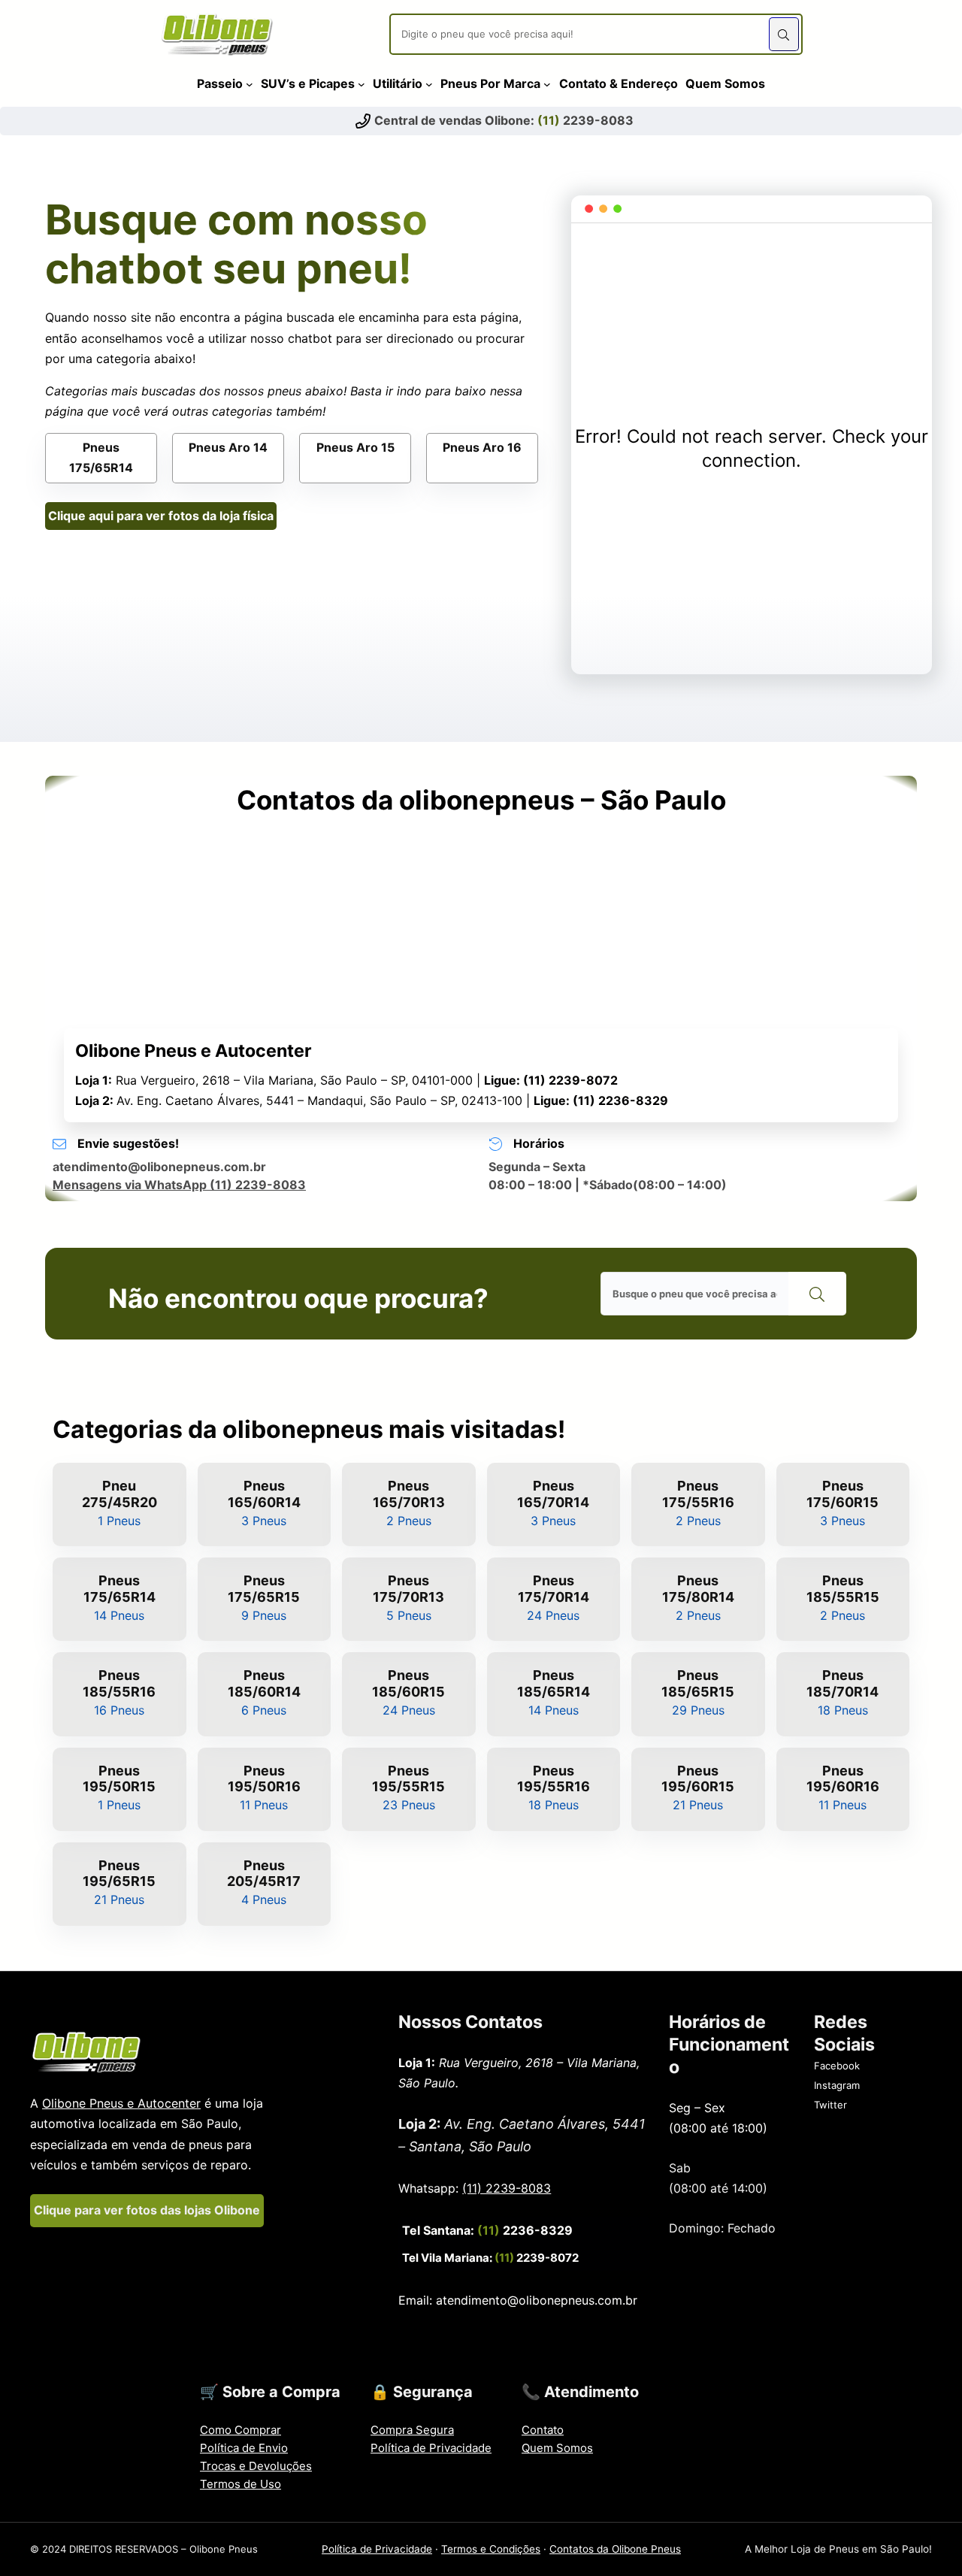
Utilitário (398, 83)
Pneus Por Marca (490, 83)
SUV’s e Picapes (308, 83)
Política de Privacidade (431, 2448)
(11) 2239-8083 (507, 2188)
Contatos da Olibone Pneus (615, 2549)
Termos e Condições (491, 2549)
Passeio (220, 83)
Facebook (837, 2066)
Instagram (837, 2085)
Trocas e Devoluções (256, 2466)
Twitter (830, 2105)
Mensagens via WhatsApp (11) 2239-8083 (179, 1185)
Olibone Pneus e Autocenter (121, 2103)
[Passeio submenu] (250, 83)
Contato (543, 2430)
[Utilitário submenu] (429, 83)
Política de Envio (244, 2448)
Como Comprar (240, 2430)
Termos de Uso (240, 2484)
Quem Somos (557, 2448)
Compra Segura (412, 2430)
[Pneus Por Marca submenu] (547, 83)
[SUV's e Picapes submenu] (362, 83)
